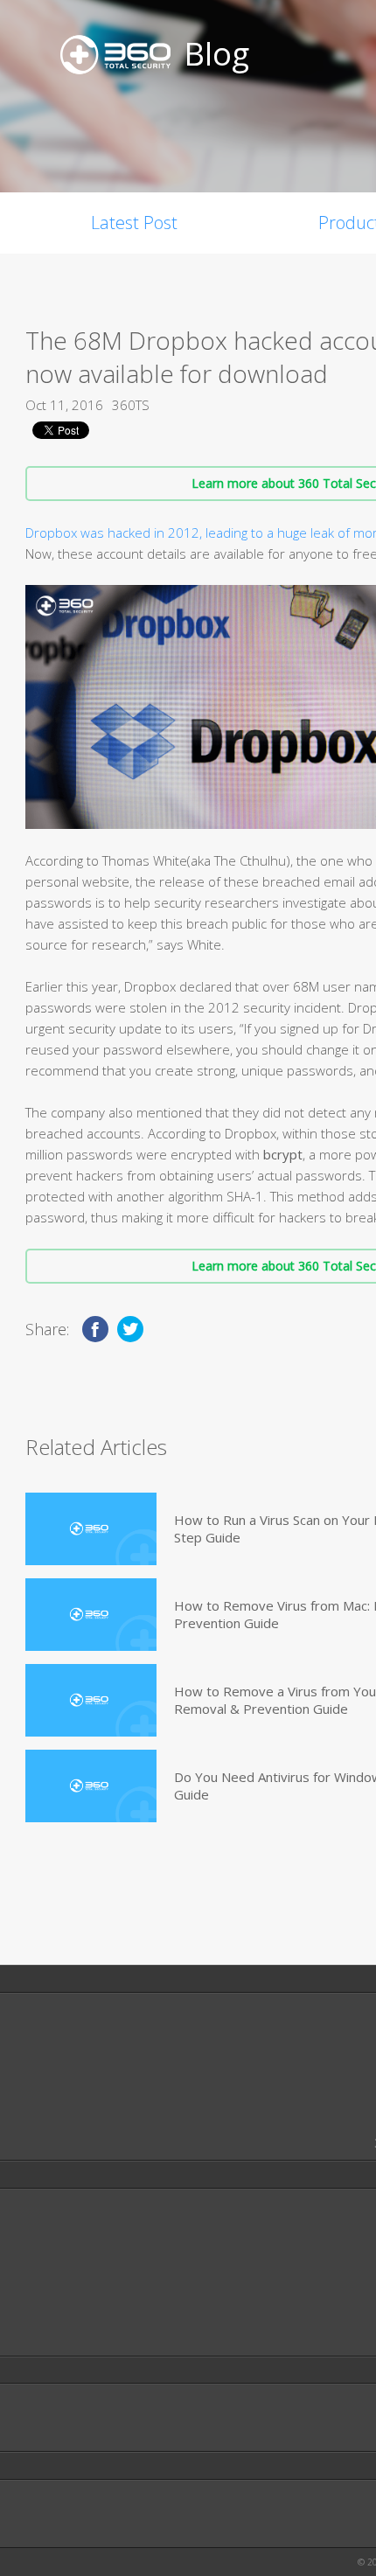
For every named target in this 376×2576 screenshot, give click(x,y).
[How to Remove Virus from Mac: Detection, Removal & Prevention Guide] (91, 1615)
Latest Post (134, 223)
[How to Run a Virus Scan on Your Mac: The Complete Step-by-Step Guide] (91, 1529)
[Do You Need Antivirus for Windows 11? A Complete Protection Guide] (91, 1786)
